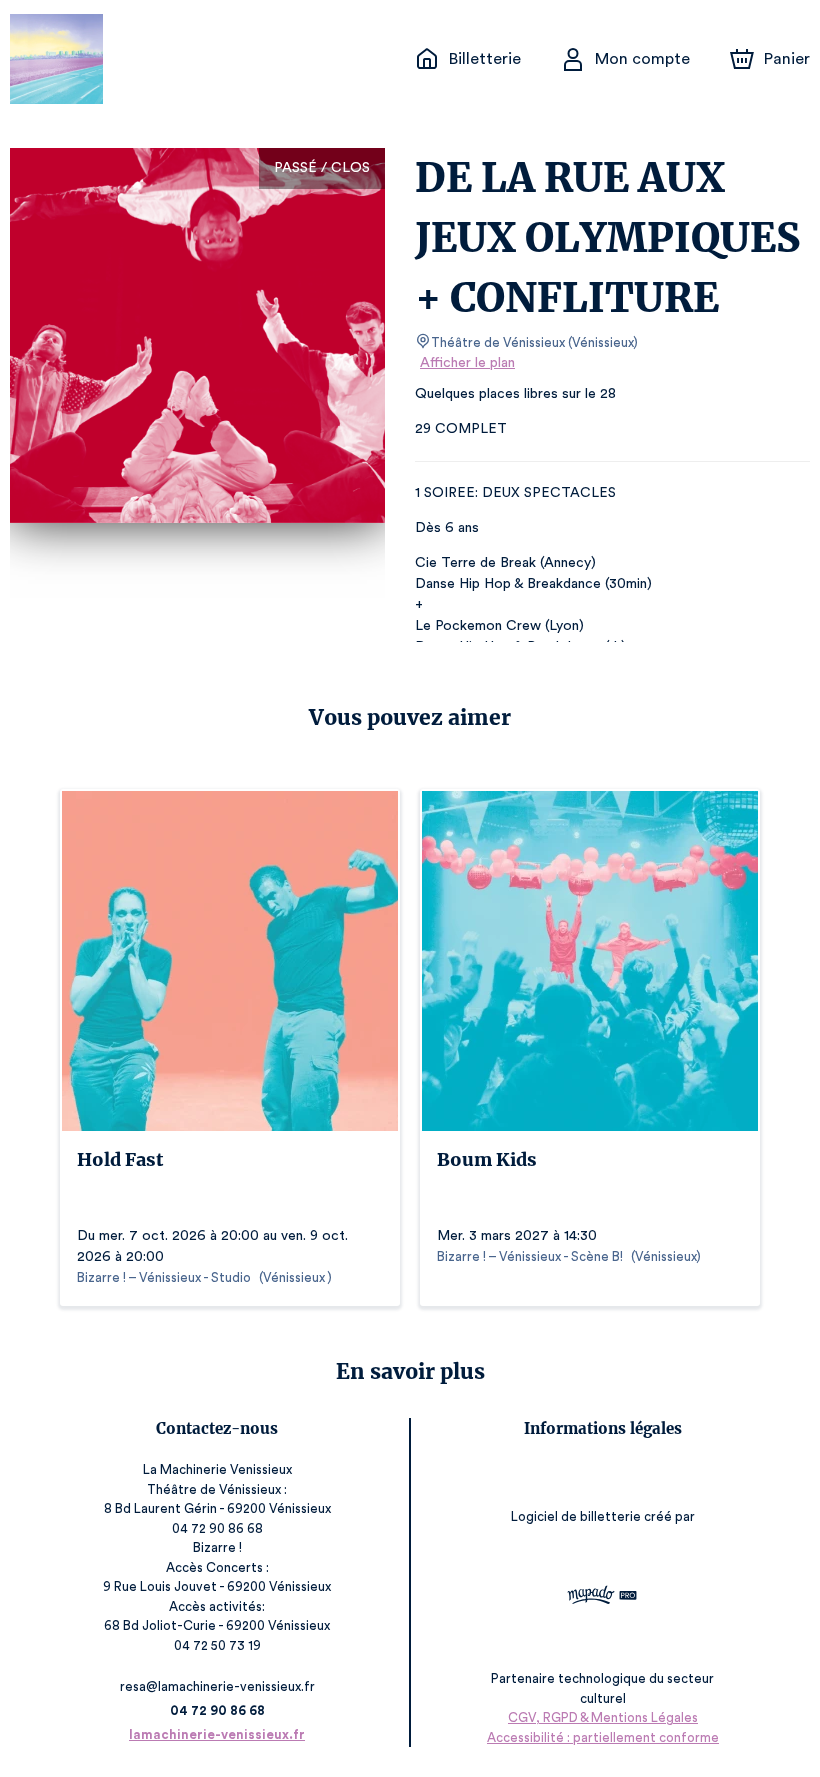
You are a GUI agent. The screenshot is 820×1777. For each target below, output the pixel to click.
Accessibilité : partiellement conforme (603, 1737)
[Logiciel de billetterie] (603, 1597)
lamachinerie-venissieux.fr (217, 1734)
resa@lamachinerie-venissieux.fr (217, 1686)
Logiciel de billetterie (576, 1516)
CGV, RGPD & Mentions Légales (603, 1717)
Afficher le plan (467, 363)
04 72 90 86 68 (217, 1710)
